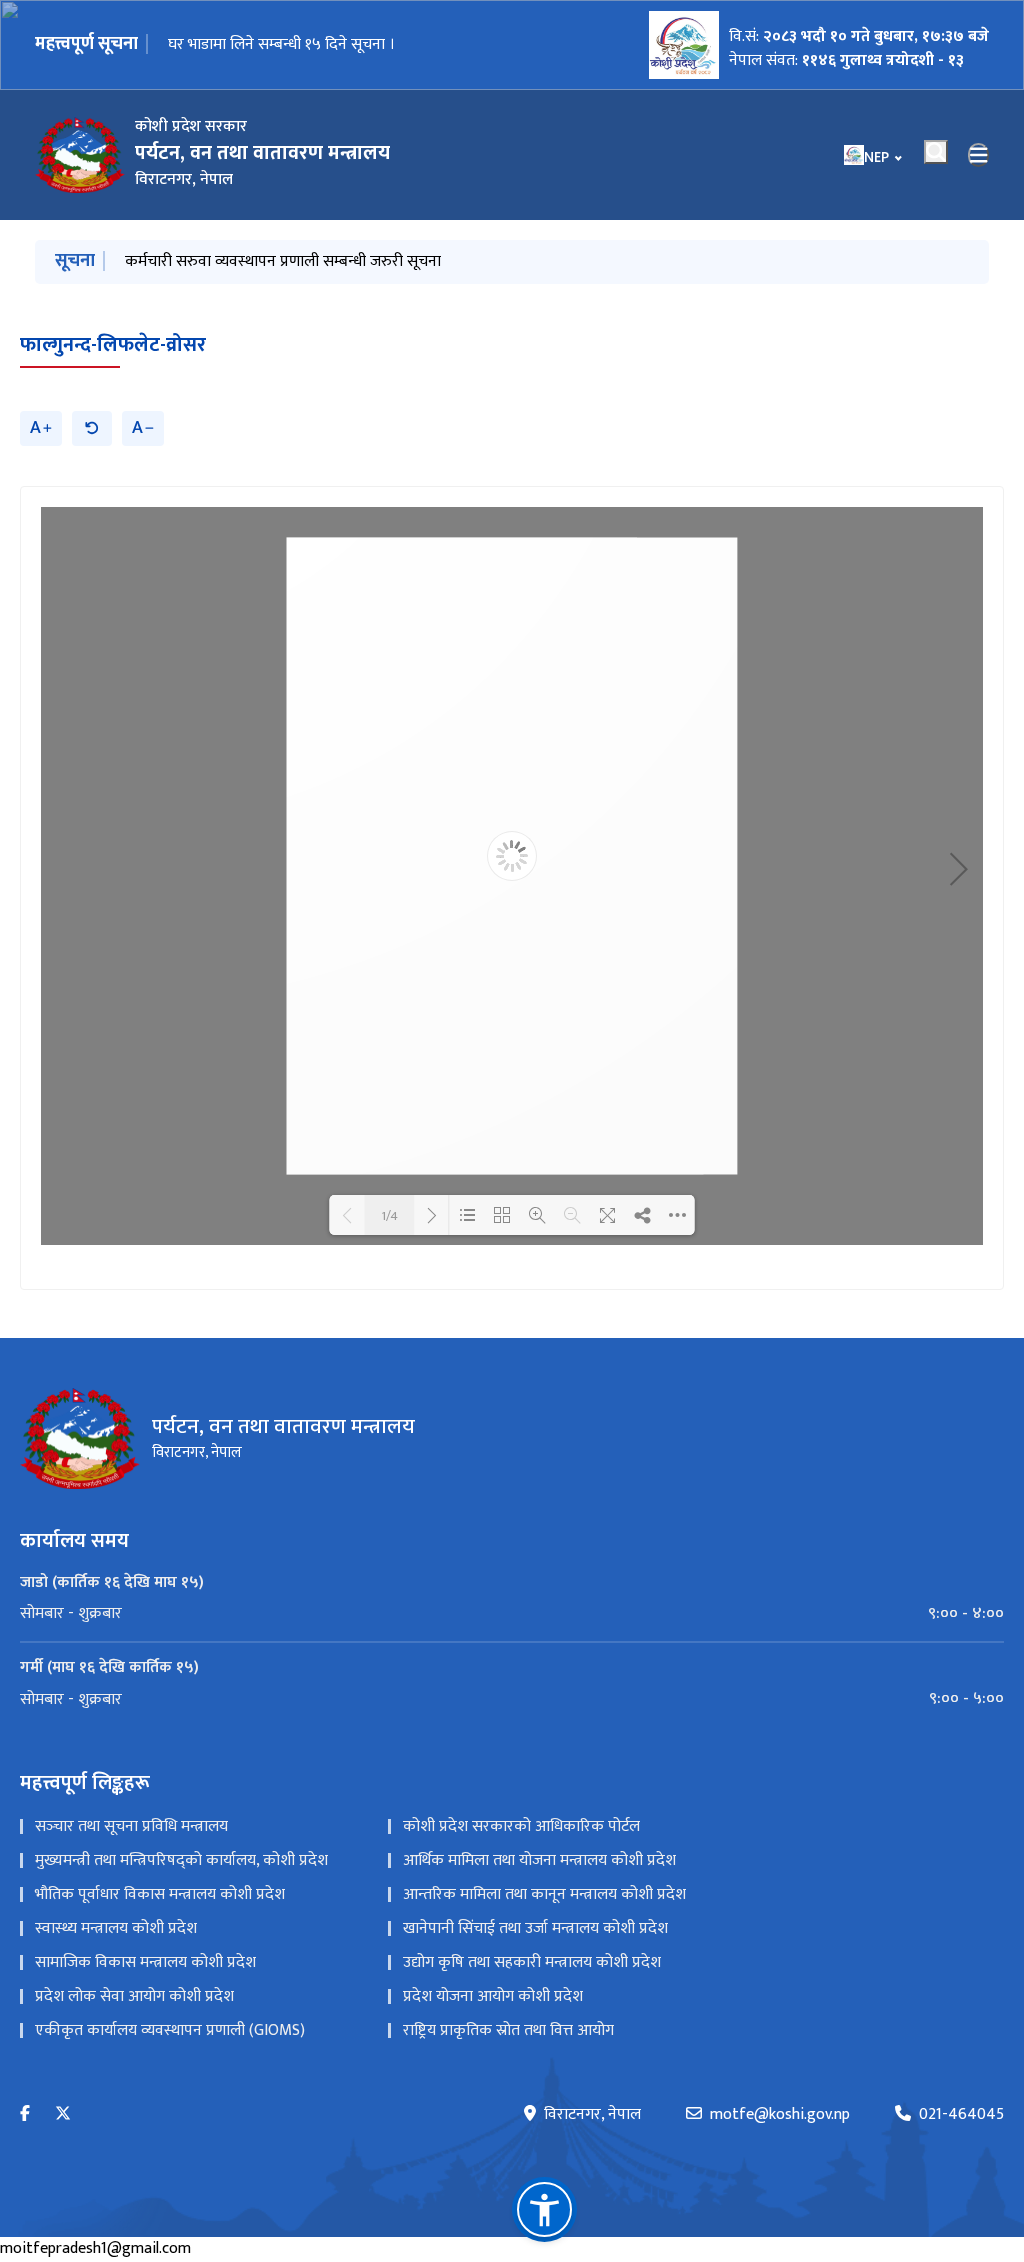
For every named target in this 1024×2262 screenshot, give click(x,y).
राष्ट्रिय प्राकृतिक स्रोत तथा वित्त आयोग (508, 2030)
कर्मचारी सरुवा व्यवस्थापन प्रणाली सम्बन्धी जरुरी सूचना (283, 261)
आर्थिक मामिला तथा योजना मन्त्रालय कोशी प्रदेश (539, 1860)
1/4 (389, 1215)
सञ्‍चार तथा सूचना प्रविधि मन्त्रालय (131, 1826)
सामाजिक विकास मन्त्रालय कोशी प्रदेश (145, 1962)
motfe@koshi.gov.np (780, 2115)
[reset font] (92, 428)
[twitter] (63, 2114)
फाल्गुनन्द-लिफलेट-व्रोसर (113, 345)
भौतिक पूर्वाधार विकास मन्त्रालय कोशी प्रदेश (160, 1894)
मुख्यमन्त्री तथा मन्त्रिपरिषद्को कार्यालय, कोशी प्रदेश (181, 1860)
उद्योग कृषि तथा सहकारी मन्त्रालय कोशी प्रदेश (532, 1962)
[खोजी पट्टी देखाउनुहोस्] (936, 152)
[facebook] (25, 2114)
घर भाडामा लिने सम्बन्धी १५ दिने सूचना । (281, 44)
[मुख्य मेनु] (979, 155)
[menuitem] (512, 1614)
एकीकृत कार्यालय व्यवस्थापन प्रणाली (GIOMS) (170, 2030)
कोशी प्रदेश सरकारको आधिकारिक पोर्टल (521, 1826)
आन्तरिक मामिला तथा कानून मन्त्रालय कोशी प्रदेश (544, 1894)
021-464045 (961, 2115)
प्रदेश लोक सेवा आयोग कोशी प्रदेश (134, 1996)
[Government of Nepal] (80, 155)
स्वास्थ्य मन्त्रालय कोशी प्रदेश (116, 1928)
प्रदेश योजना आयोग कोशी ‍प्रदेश (493, 1996)
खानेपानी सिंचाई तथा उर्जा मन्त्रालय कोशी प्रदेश (535, 1928)
